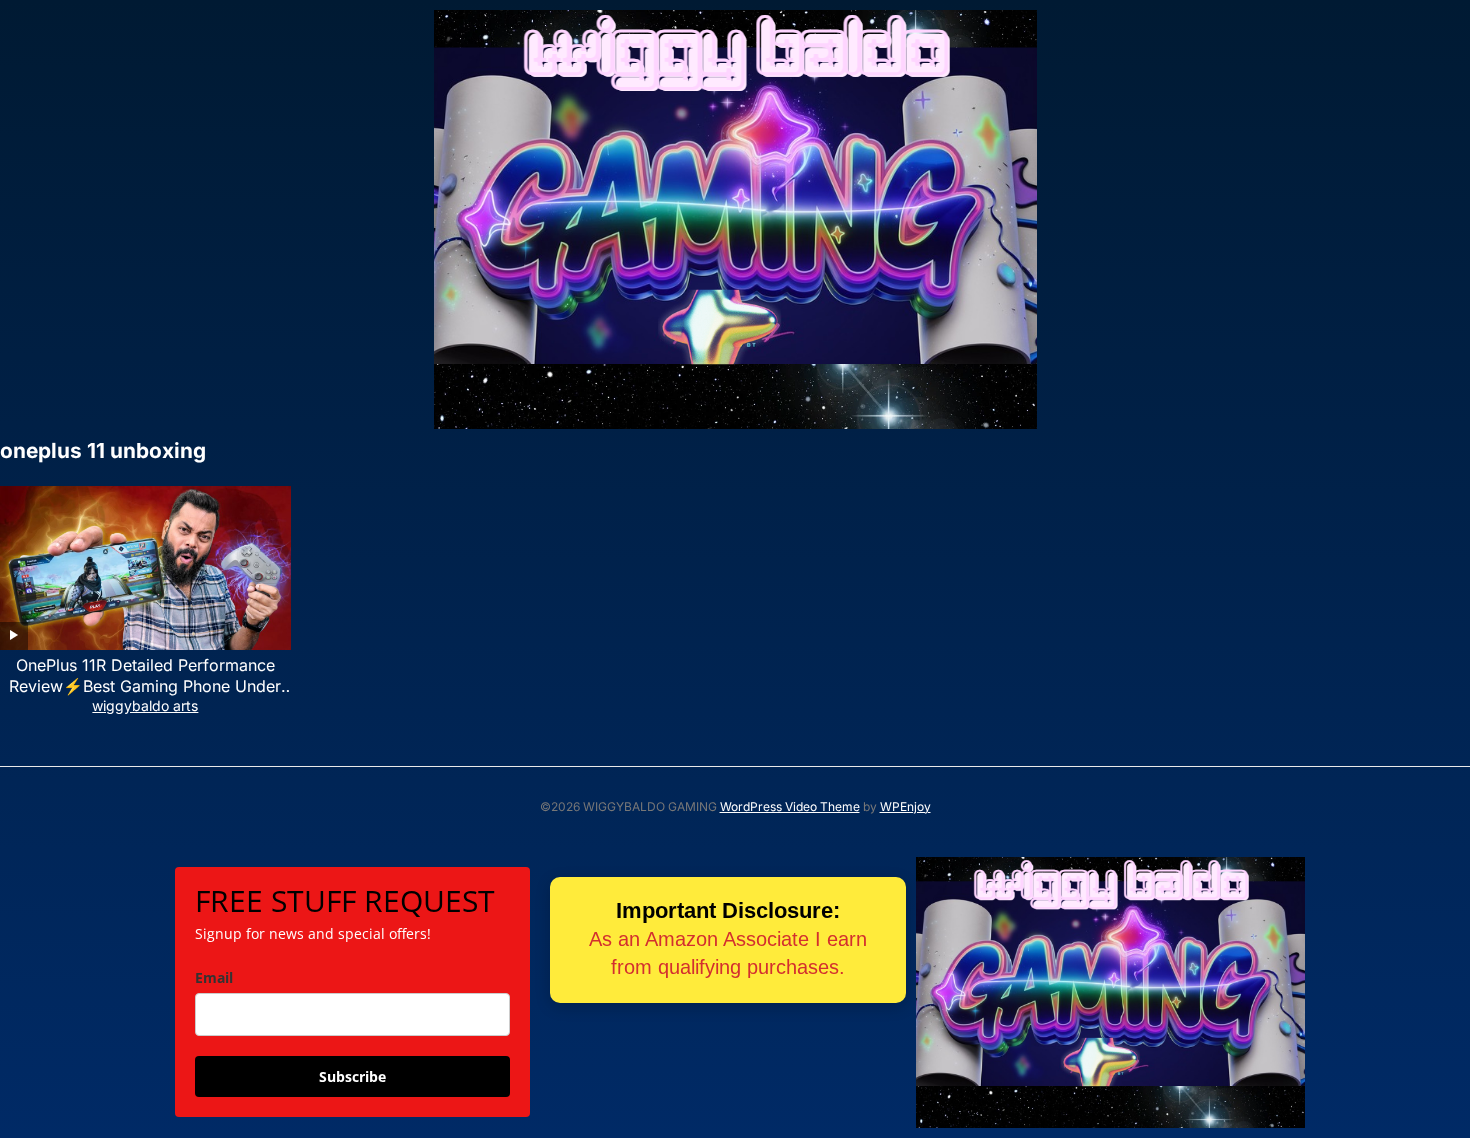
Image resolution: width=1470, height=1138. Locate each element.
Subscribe (352, 1076)
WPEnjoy (905, 806)
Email (214, 977)
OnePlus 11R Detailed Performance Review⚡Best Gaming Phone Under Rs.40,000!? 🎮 (145, 686)
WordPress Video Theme (790, 806)
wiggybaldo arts (145, 705)
